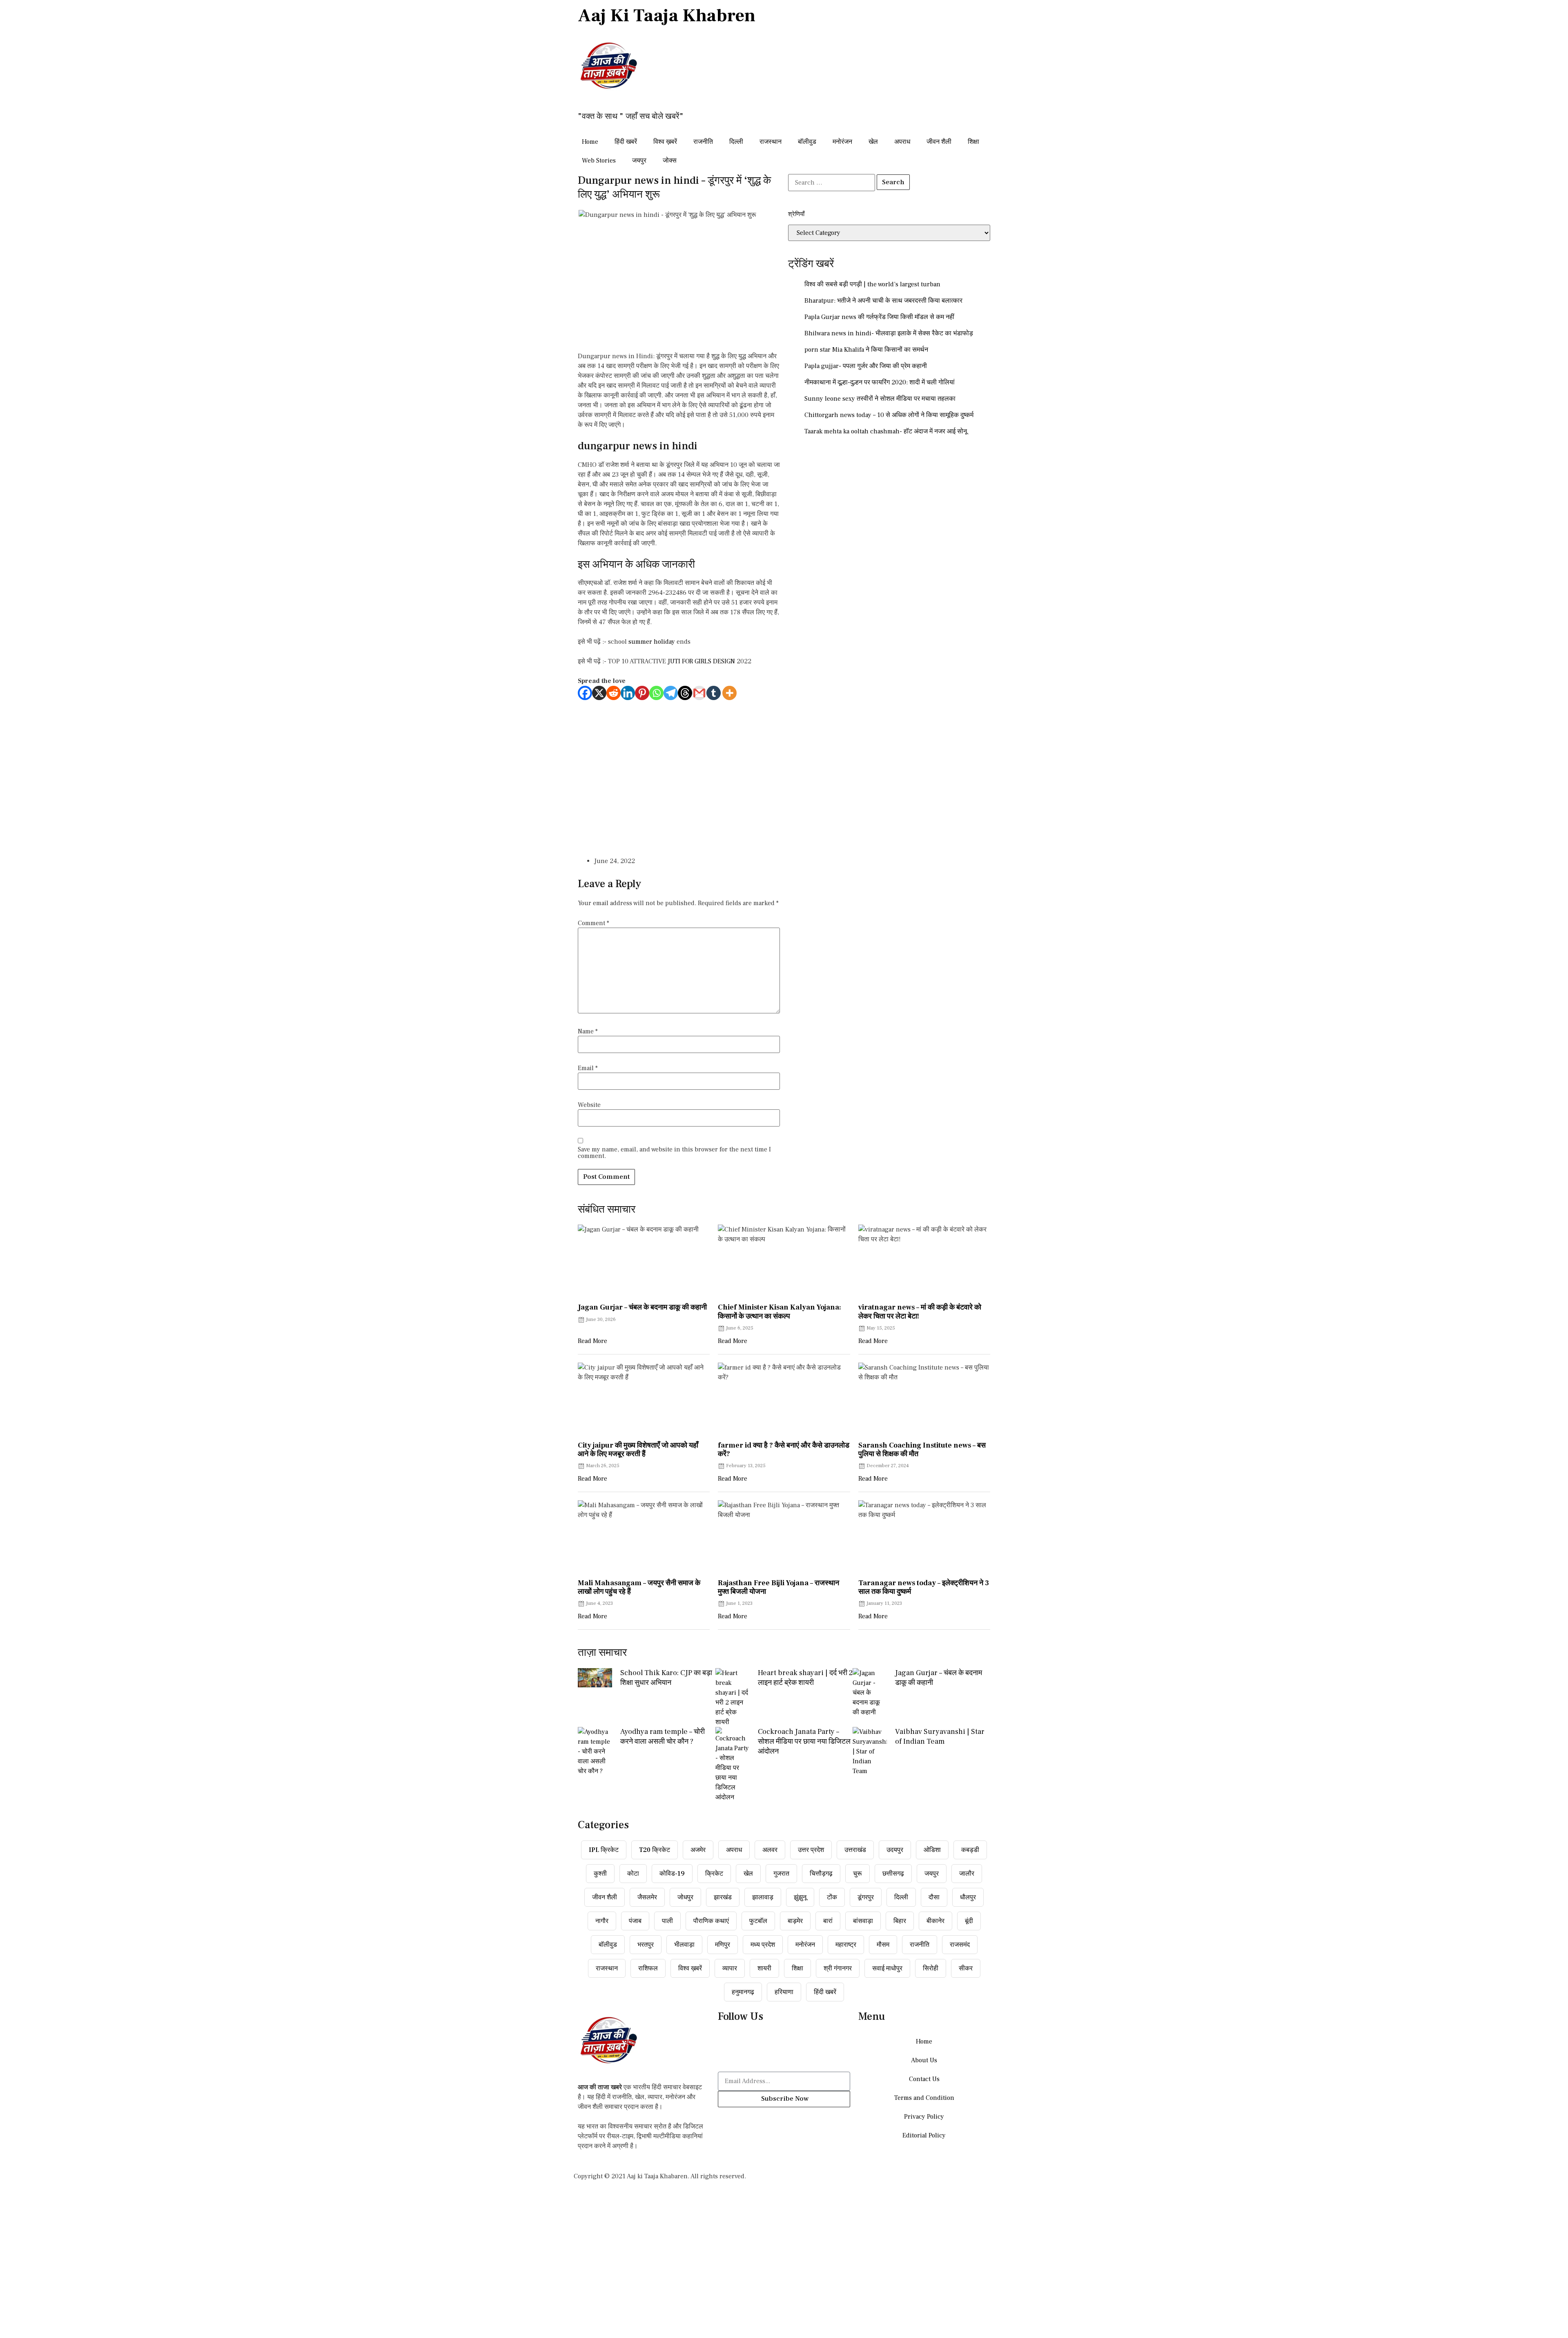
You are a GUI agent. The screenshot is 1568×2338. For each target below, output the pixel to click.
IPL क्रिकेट (604, 1850)
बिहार (900, 1921)
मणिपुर (723, 1945)
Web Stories (599, 161)
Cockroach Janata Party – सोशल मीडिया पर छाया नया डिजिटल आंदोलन (804, 1741)
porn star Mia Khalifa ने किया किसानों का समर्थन (866, 350)
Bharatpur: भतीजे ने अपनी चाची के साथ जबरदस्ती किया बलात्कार (883, 301)
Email (588, 1068)
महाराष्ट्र (846, 1945)
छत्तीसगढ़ (893, 1874)
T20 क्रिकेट (655, 1850)
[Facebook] (585, 693)
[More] (729, 693)
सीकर (966, 1968)
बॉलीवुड (807, 142)
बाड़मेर (795, 1921)
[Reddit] (614, 693)
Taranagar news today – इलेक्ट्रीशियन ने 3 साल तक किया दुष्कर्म (924, 1587)
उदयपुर (895, 1850)
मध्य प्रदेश (763, 1945)
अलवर (770, 1850)
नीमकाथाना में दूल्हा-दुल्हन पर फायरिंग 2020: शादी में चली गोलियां (880, 382)
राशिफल (648, 1968)
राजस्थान (771, 142)
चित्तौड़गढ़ (821, 1874)
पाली (667, 1921)
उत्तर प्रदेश (811, 1850)
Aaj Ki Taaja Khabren (667, 16)
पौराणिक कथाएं (711, 1921)
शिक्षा (973, 142)
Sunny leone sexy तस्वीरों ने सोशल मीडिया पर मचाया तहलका (880, 399)
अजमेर (698, 1850)
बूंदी (969, 1921)
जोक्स (670, 161)
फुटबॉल (758, 1921)
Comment (594, 923)
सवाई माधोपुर (887, 1968)
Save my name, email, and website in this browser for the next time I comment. (674, 1153)
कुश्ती (600, 1874)
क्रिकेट (714, 1874)
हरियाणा (784, 1992)
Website (589, 1105)
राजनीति (703, 142)
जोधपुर (685, 1897)
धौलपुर (968, 1897)
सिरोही (931, 1968)
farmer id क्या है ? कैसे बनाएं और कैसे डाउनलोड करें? (784, 1450)
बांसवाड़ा (863, 1921)
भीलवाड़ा (684, 1945)
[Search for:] (832, 183)
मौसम (883, 1945)
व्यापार (730, 1968)
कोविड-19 (672, 1874)
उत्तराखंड (855, 1850)
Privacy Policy (924, 2117)
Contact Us (924, 2079)
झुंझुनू (800, 1897)
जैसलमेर (647, 1897)
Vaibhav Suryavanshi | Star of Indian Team (940, 1737)
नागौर (602, 1921)
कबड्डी (970, 1850)
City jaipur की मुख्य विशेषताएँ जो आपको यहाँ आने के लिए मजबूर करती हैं (638, 1450)
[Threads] (685, 693)
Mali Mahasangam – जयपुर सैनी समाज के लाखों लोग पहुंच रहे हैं (639, 1587)
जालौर (967, 1874)
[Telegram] (671, 693)
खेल (873, 142)
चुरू (857, 1874)
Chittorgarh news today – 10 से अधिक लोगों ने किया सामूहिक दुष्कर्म (889, 415)
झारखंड (723, 1897)
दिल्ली (736, 142)
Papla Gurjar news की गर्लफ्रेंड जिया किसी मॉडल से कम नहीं (879, 317)
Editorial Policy (924, 2135)
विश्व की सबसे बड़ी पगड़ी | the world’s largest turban (872, 284)
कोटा (633, 1874)
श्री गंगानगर (838, 1968)
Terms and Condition (924, 2098)
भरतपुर (646, 1945)
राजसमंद (960, 1945)
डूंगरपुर (866, 1897)
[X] (599, 693)
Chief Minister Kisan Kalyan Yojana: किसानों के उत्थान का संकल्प (780, 1312)
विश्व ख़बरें (665, 142)
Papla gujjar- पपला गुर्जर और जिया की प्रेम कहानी (866, 366)
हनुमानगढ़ (743, 1992)
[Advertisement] (679, 774)
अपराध (902, 142)
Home (590, 142)
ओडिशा (932, 1850)
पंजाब (635, 1921)
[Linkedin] (628, 693)
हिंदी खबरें (626, 142)
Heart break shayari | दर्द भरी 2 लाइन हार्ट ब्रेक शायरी (805, 1678)
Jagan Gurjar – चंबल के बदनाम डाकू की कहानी (642, 1307)
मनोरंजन (842, 142)
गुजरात (781, 1874)
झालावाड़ (763, 1897)
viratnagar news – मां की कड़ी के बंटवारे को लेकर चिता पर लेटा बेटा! (920, 1312)
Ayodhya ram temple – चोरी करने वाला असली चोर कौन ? (663, 1737)
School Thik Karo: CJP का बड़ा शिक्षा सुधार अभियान (666, 1678)
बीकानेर (935, 1921)
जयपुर (639, 161)
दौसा (934, 1897)
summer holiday (652, 642)
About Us (924, 2060)
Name (588, 1031)
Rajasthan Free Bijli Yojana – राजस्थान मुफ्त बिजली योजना (778, 1587)
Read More (592, 1341)
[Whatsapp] (656, 693)
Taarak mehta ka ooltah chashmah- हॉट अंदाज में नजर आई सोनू (886, 431)
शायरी (764, 1968)
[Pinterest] (642, 693)
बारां (828, 1921)
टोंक (832, 1897)
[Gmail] (699, 693)
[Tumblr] (714, 693)
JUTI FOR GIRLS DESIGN (701, 661)
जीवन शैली (939, 142)
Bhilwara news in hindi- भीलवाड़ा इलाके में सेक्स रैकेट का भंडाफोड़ (889, 333)
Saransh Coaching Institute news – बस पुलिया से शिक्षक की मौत (922, 1450)
